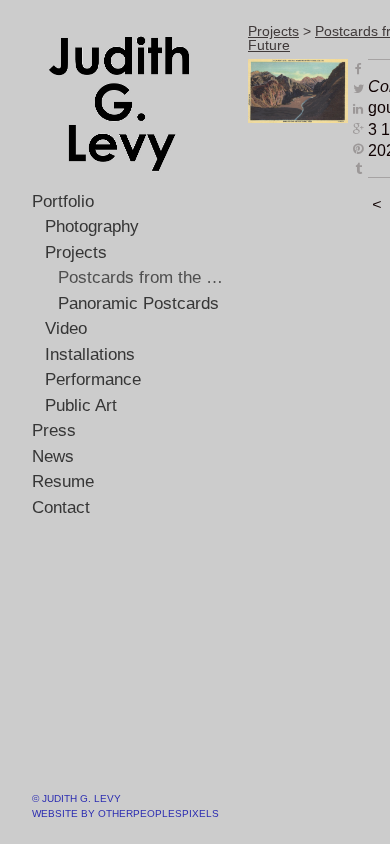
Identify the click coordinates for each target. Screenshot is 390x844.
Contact (61, 507)
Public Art (81, 405)
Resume (63, 481)
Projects (76, 252)
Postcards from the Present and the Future (145, 277)
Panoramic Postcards (138, 303)
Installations (90, 354)
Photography (92, 226)
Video (66, 328)
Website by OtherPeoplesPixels (125, 813)
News (53, 456)
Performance (93, 379)
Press (54, 430)
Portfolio (63, 201)
